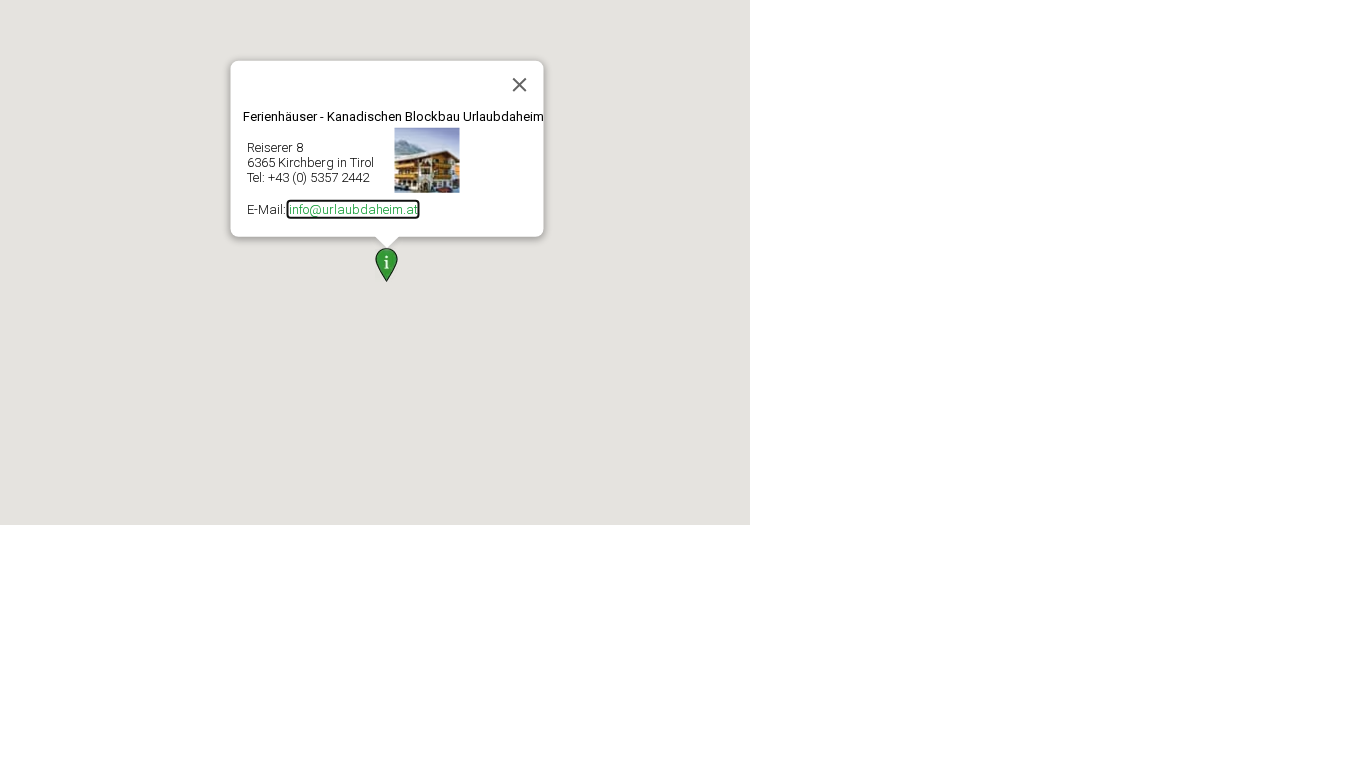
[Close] (520, 84)
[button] (386, 265)
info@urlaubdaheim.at (353, 208)
